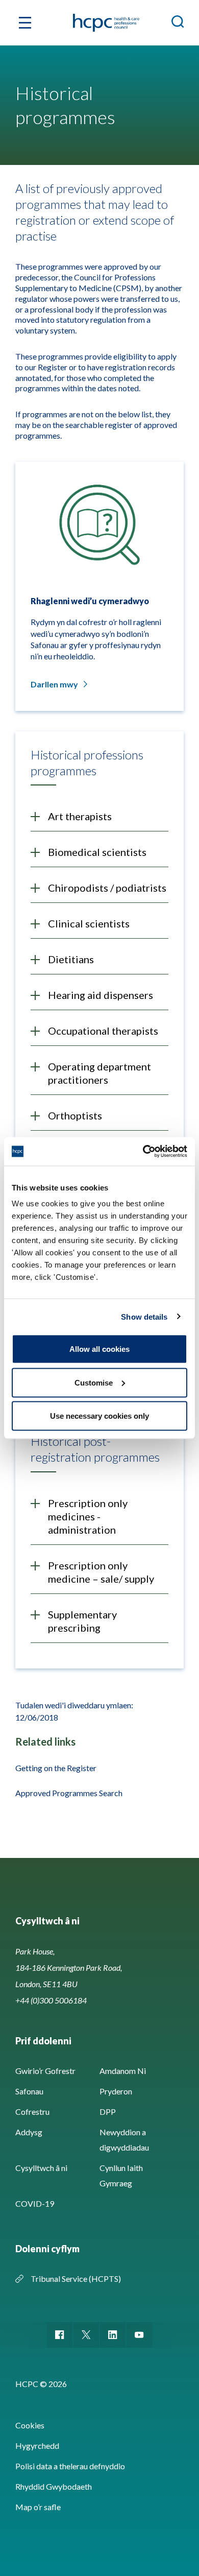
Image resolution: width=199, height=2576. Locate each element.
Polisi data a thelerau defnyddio (70, 2466)
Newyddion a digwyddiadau (124, 2140)
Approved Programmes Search (69, 1793)
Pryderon (116, 2091)
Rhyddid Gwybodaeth (54, 2486)
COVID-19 (35, 2203)
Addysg (29, 2132)
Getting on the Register (56, 1768)
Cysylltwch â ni (41, 2168)
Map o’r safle (38, 2507)
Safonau (29, 2091)
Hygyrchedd (37, 2446)
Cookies (30, 2425)
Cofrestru (32, 2112)
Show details (144, 1316)
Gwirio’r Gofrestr (45, 2071)
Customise (94, 1382)
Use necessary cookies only (99, 1416)
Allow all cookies (99, 1349)
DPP (108, 2112)
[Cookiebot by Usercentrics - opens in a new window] (143, 1152)
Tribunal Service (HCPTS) (76, 2279)
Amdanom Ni (123, 2071)
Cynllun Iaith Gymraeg (121, 2175)
